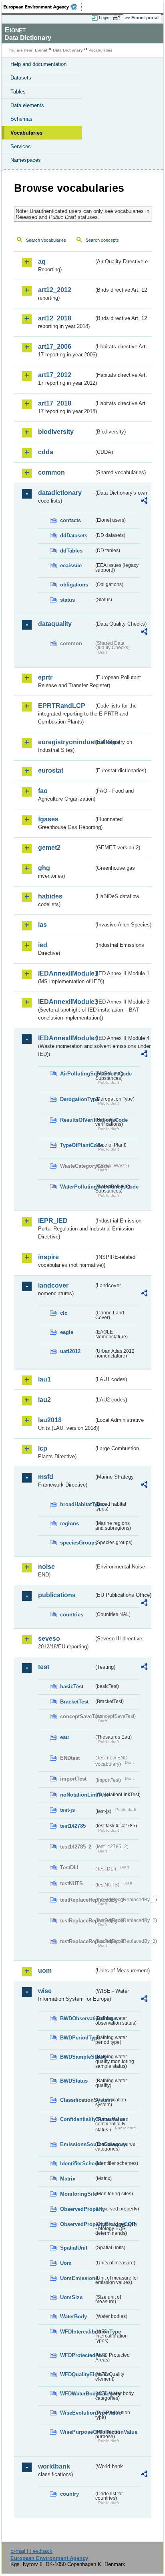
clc (64, 1313)
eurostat (51, 770)
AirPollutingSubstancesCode (77, 1074)
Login (104, 18)
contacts (70, 520)
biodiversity (56, 432)
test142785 (73, 1826)
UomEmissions (77, 2278)
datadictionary (60, 493)
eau (64, 1737)
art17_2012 (55, 375)
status (67, 600)
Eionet (41, 50)
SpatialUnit (74, 2248)
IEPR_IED (53, 1221)
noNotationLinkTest (77, 1795)
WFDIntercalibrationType (77, 2332)
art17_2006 (55, 347)
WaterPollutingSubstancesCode (77, 1187)
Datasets (21, 78)
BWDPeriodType (77, 2038)
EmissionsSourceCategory (77, 2144)
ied (43, 945)
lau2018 (50, 1420)
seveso (49, 1639)
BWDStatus (74, 2081)
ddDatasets (74, 536)
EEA (43, 7)
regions (69, 1524)
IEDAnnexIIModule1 (66, 973)
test (44, 1667)
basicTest (72, 1687)
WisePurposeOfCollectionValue (77, 2432)
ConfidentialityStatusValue (77, 2119)
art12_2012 (55, 290)
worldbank (54, 2466)
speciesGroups (77, 1543)
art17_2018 (55, 403)
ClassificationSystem (77, 2100)
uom (45, 1971)
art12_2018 (55, 318)
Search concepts (102, 240)
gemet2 (49, 848)
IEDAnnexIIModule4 (66, 1038)
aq (42, 261)
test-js (67, 1810)
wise (45, 1991)
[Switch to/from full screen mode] (118, 18)
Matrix (68, 2179)
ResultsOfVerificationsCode (77, 1120)
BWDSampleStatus (77, 2057)
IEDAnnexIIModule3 (66, 1002)
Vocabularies (26, 133)
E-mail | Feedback (31, 2551)
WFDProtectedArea (77, 2355)
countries (72, 1615)
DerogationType (77, 1099)
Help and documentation (38, 64)
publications (57, 1595)
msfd (46, 1477)
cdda (46, 452)
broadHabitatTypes (77, 1504)
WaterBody (73, 2317)
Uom (66, 2263)
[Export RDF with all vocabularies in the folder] (144, 502)
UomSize (71, 2297)
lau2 (44, 1400)
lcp (43, 1448)
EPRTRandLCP (62, 706)
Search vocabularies (46, 240)
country (69, 2494)
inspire (48, 1257)
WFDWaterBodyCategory (77, 2394)
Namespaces (26, 160)
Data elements (27, 105)
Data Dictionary (68, 50)
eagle (67, 1332)
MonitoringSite (77, 2194)
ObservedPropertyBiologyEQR (77, 2224)
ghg (44, 868)
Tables (18, 92)
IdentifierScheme (77, 2164)
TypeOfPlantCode (77, 1145)
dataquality (55, 624)
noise (46, 1567)
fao (43, 791)
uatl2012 (70, 1351)
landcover (53, 1285)
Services (21, 146)
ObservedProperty (77, 2209)
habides (50, 896)
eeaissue (71, 565)
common (51, 472)
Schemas (21, 119)
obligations (74, 585)
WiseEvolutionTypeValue (77, 2413)
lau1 (44, 1379)
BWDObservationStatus (77, 2018)
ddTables (71, 551)
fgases (48, 819)
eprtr (45, 677)
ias (42, 925)
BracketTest (74, 1702)
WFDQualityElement (77, 2374)
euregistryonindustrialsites (66, 742)
